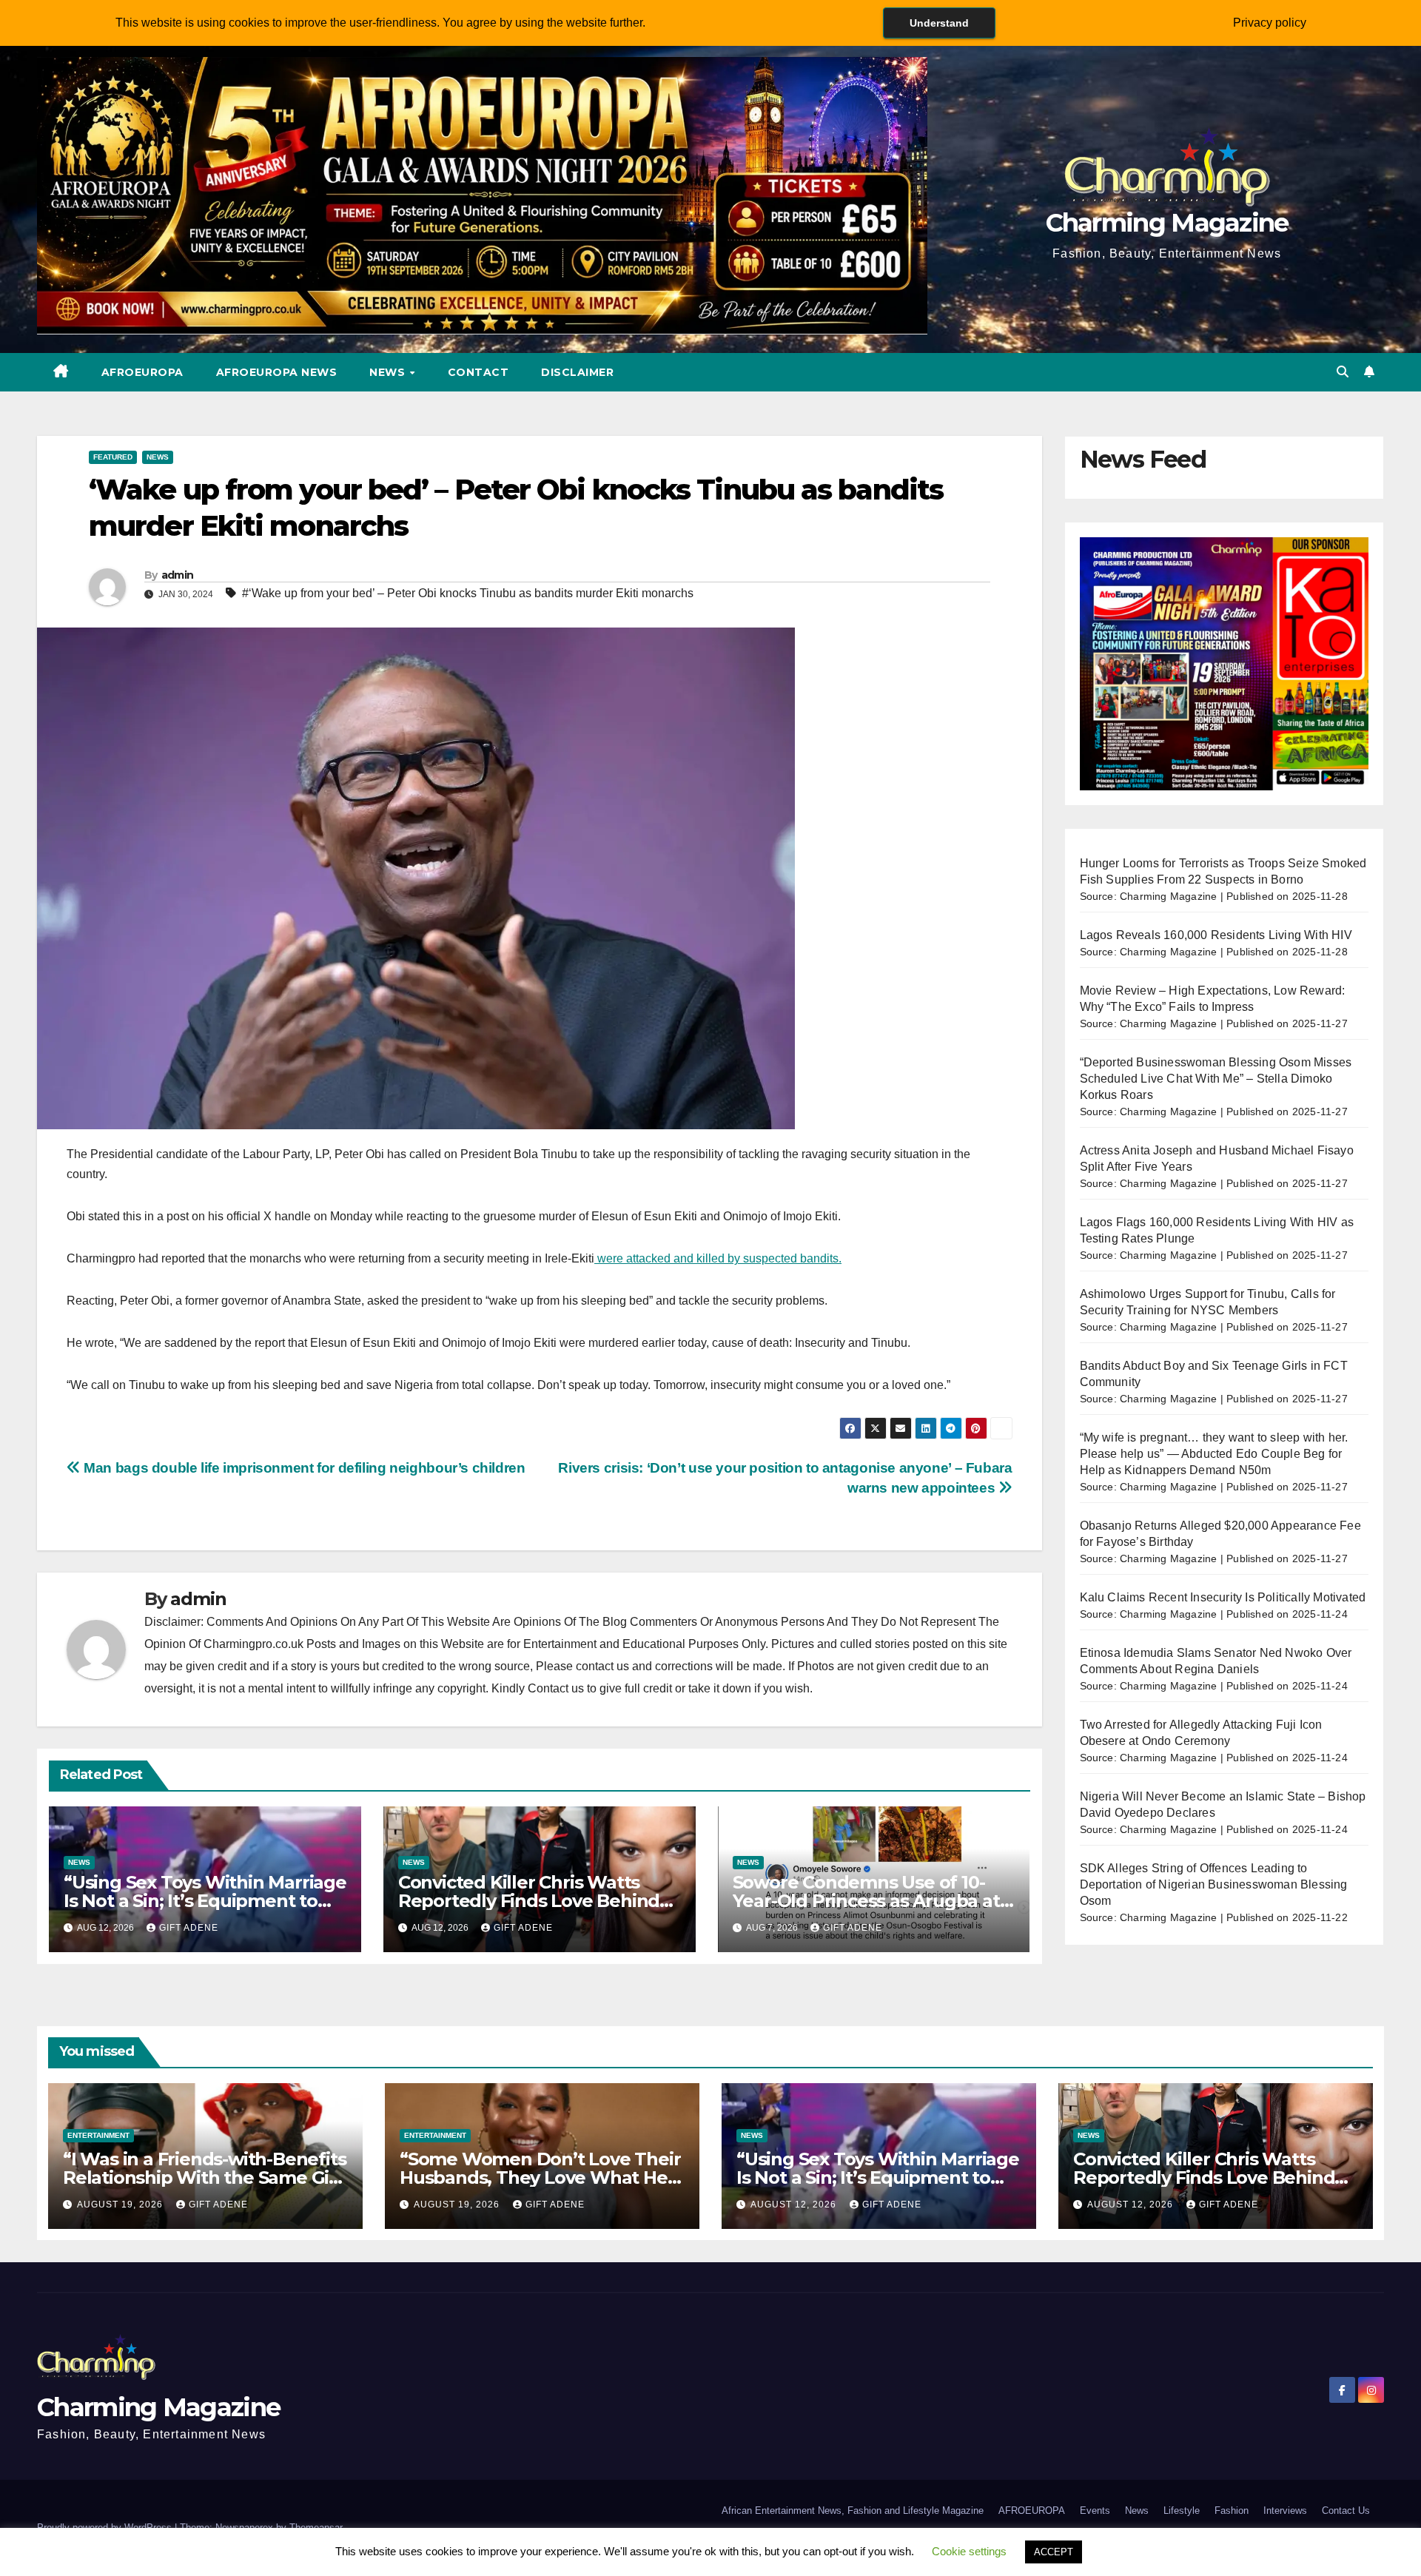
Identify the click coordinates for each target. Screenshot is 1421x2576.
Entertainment (98, 2135)
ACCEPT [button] (1054, 2552)
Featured (113, 457)
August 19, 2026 (121, 2205)
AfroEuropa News (277, 372)
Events (1095, 2511)
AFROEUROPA (142, 372)
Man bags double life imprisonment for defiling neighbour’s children (303, 1468)
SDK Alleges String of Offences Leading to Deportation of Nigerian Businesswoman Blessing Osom (1214, 1884)
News (389, 372)
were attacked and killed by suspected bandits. (718, 1258)
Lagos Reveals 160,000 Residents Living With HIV (1216, 935)
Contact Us (1346, 2511)
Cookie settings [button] (969, 2551)
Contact (478, 372)
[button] (1343, 372)
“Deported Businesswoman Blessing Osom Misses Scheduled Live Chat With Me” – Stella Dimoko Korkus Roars (1216, 1079)
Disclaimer (577, 372)
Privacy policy (1270, 23)
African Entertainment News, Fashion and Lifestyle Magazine (853, 2511)
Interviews (1285, 2511)
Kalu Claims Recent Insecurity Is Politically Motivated (1223, 1597)
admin (178, 575)
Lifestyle (1182, 2511)
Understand (939, 23)
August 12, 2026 (795, 2205)
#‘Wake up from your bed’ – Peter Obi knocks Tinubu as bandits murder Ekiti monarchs (468, 593)
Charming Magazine (1167, 223)
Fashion (1232, 2511)
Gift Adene (189, 1928)
